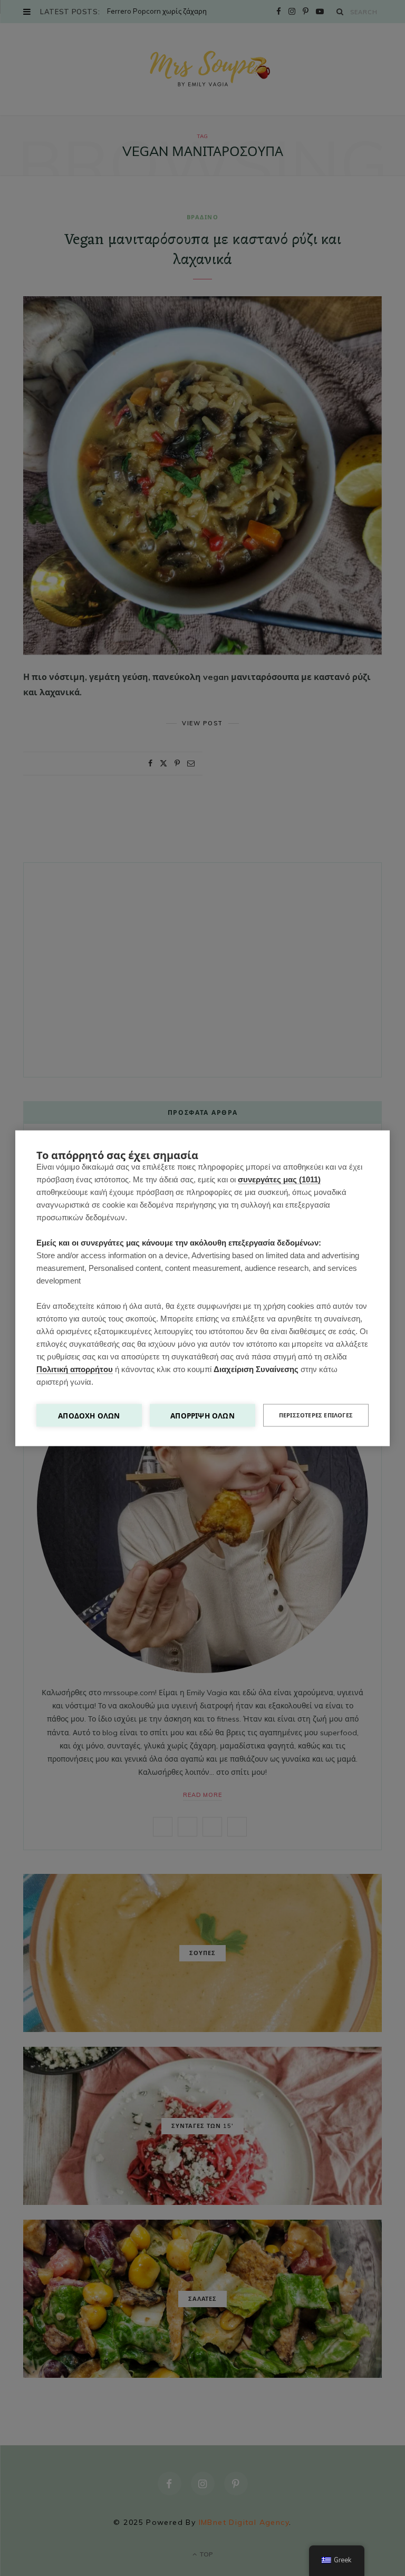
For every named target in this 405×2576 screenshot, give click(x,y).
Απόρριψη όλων (202, 1415)
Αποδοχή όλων (89, 1415)
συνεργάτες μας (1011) (279, 1179)
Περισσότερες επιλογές (316, 1415)
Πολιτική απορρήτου (75, 1369)
